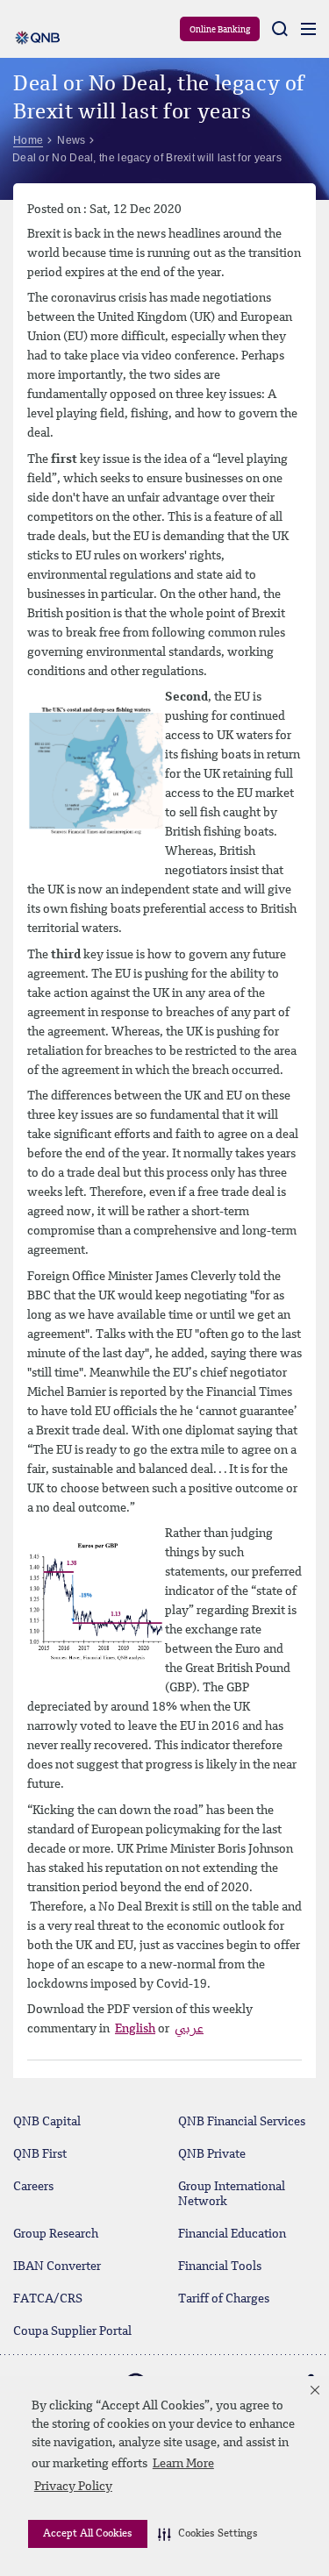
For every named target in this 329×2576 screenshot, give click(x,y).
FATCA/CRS (48, 2299)
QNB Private (212, 2154)
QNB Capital (47, 2122)
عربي (189, 2029)
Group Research (56, 2234)
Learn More (183, 2464)
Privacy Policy (73, 2487)
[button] (208, 2534)
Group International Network (232, 2194)
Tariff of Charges (224, 2299)
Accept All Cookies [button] (88, 2534)
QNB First (40, 2154)
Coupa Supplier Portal (72, 2331)
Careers (33, 2187)
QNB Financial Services (242, 2122)
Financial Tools (220, 2266)
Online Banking (220, 30)
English (135, 2029)
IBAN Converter (57, 2266)
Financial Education (232, 2234)
